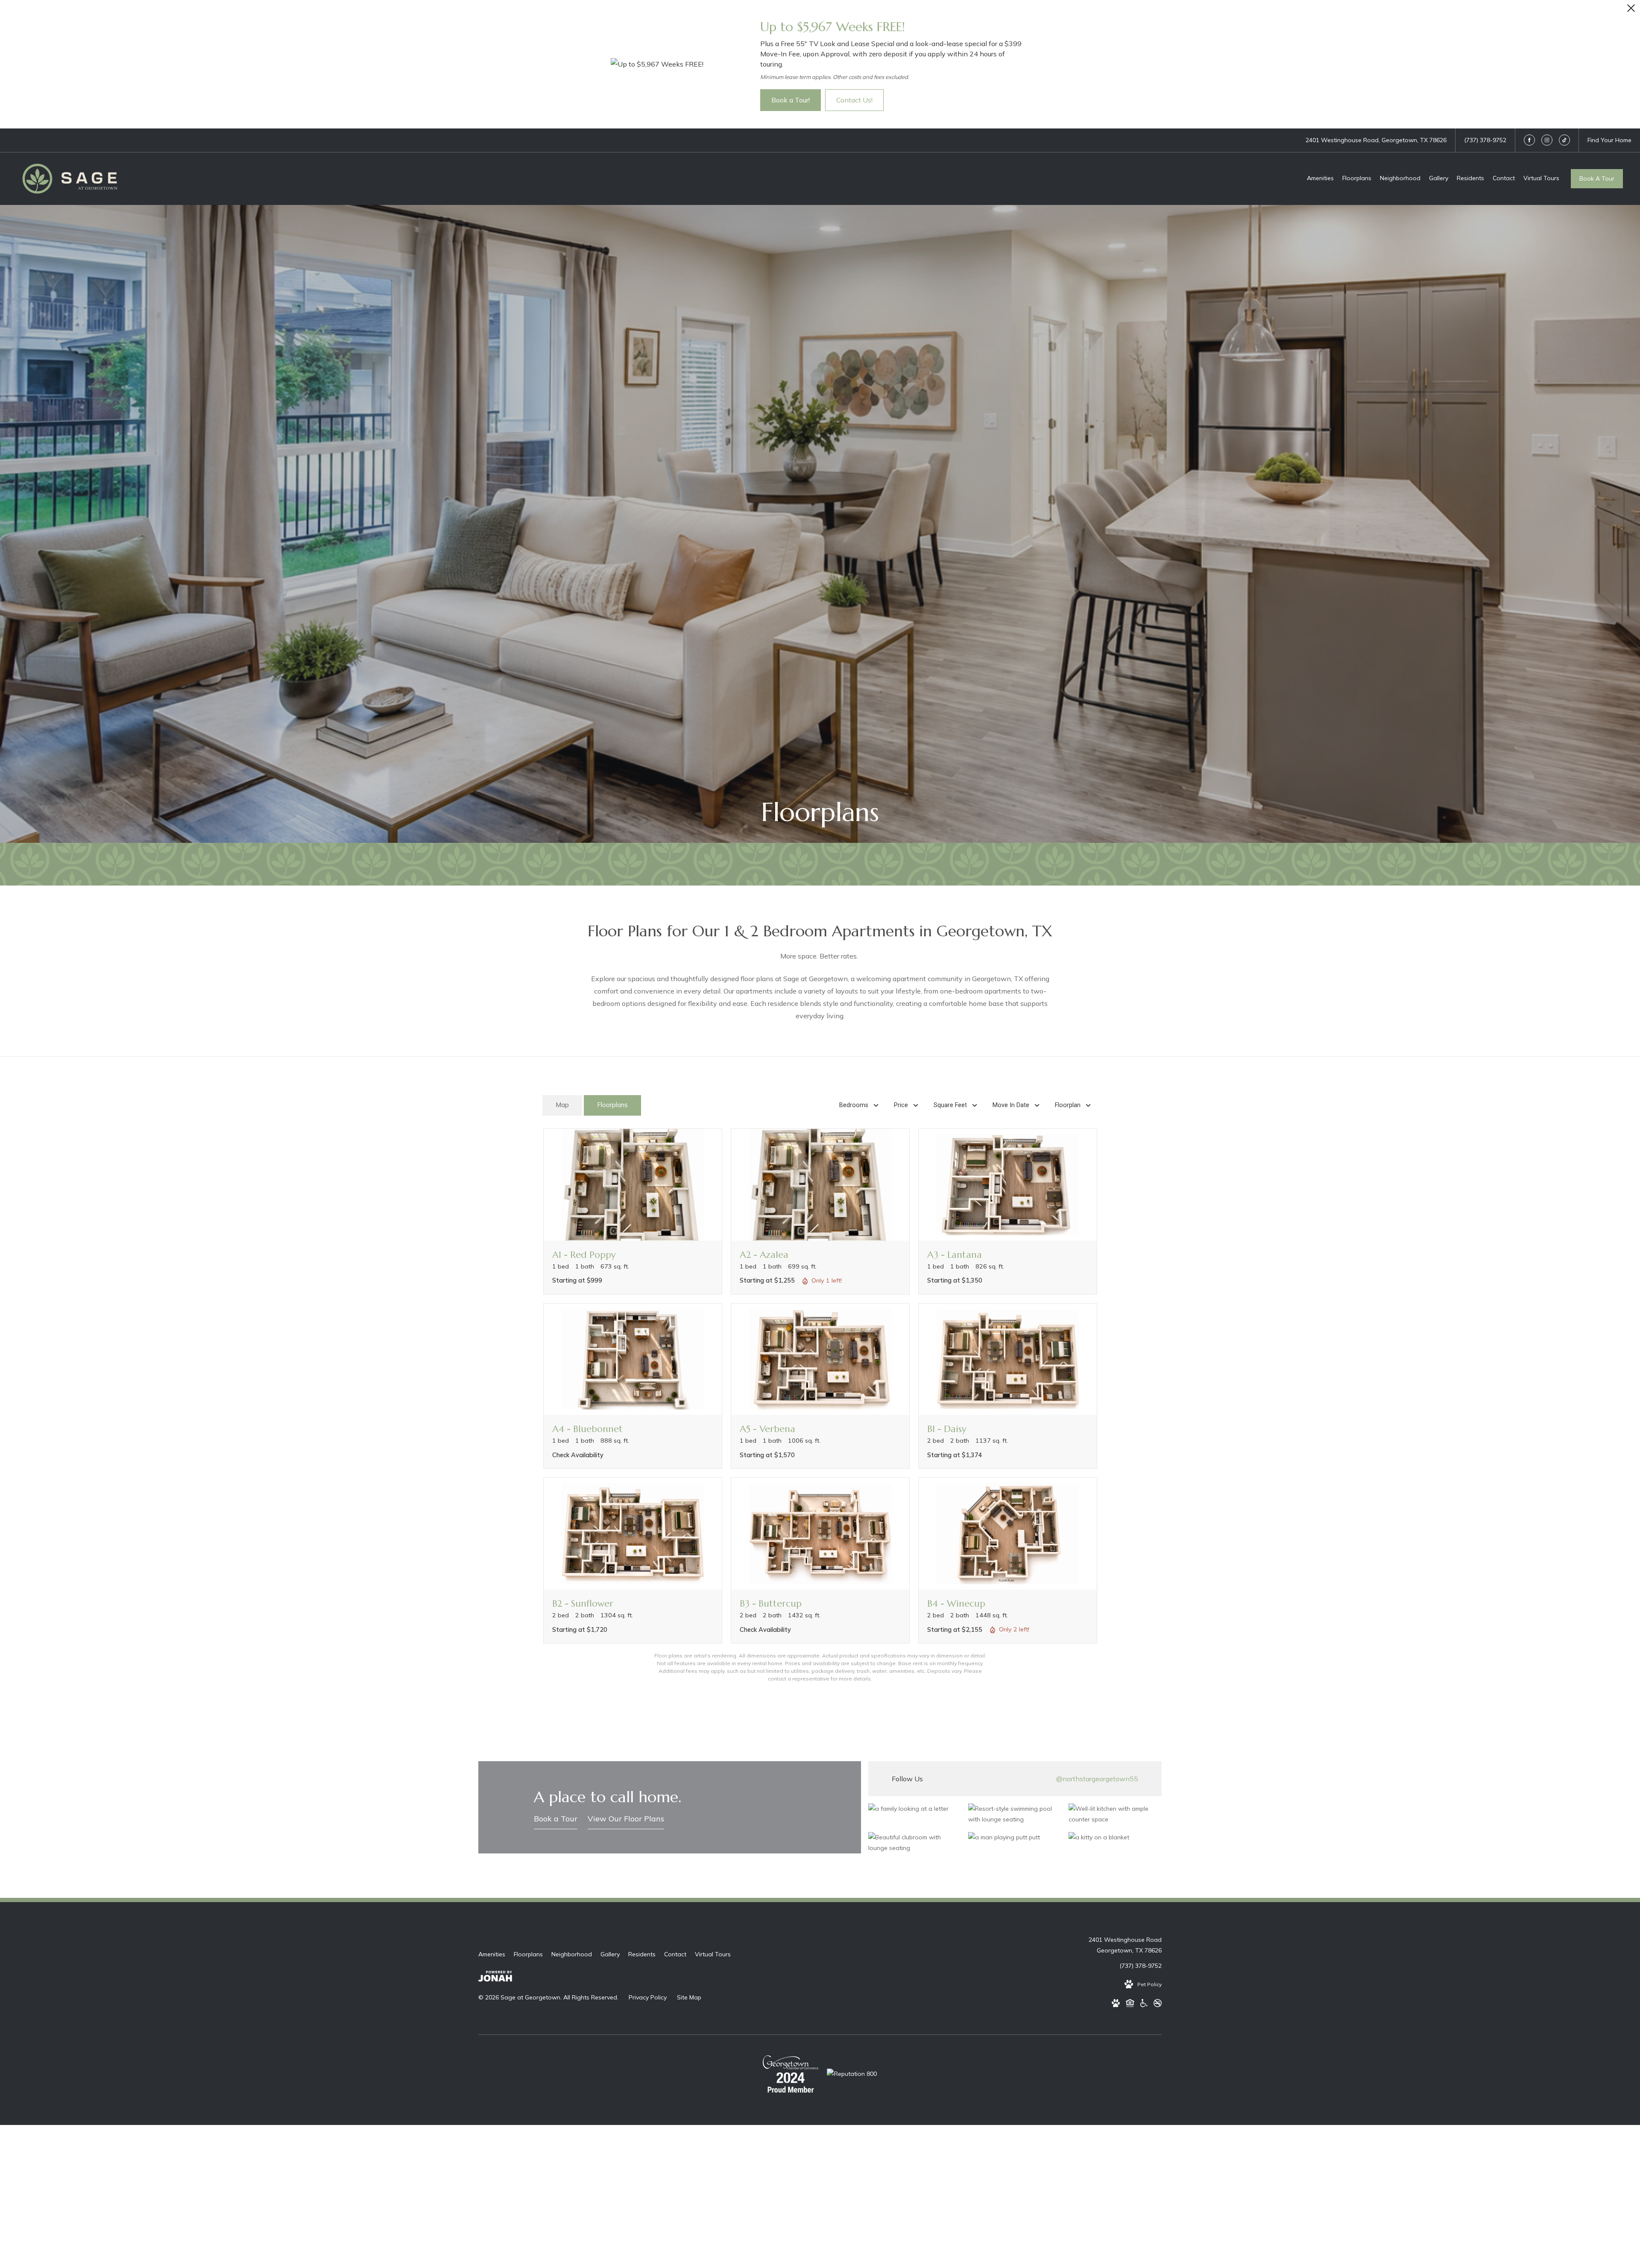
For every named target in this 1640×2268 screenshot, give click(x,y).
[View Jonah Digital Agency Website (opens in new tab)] (495, 1978)
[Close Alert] (1631, 10)
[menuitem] (1320, 178)
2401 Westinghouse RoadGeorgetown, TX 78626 (1125, 1945)
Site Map (689, 1997)
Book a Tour (556, 1819)
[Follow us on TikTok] (1564, 140)
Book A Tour (1597, 178)
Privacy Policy (648, 1997)
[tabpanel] (820, 1406)
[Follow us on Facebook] (1529, 140)
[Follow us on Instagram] (1547, 140)
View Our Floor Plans (626, 1819)
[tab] (562, 1106)
